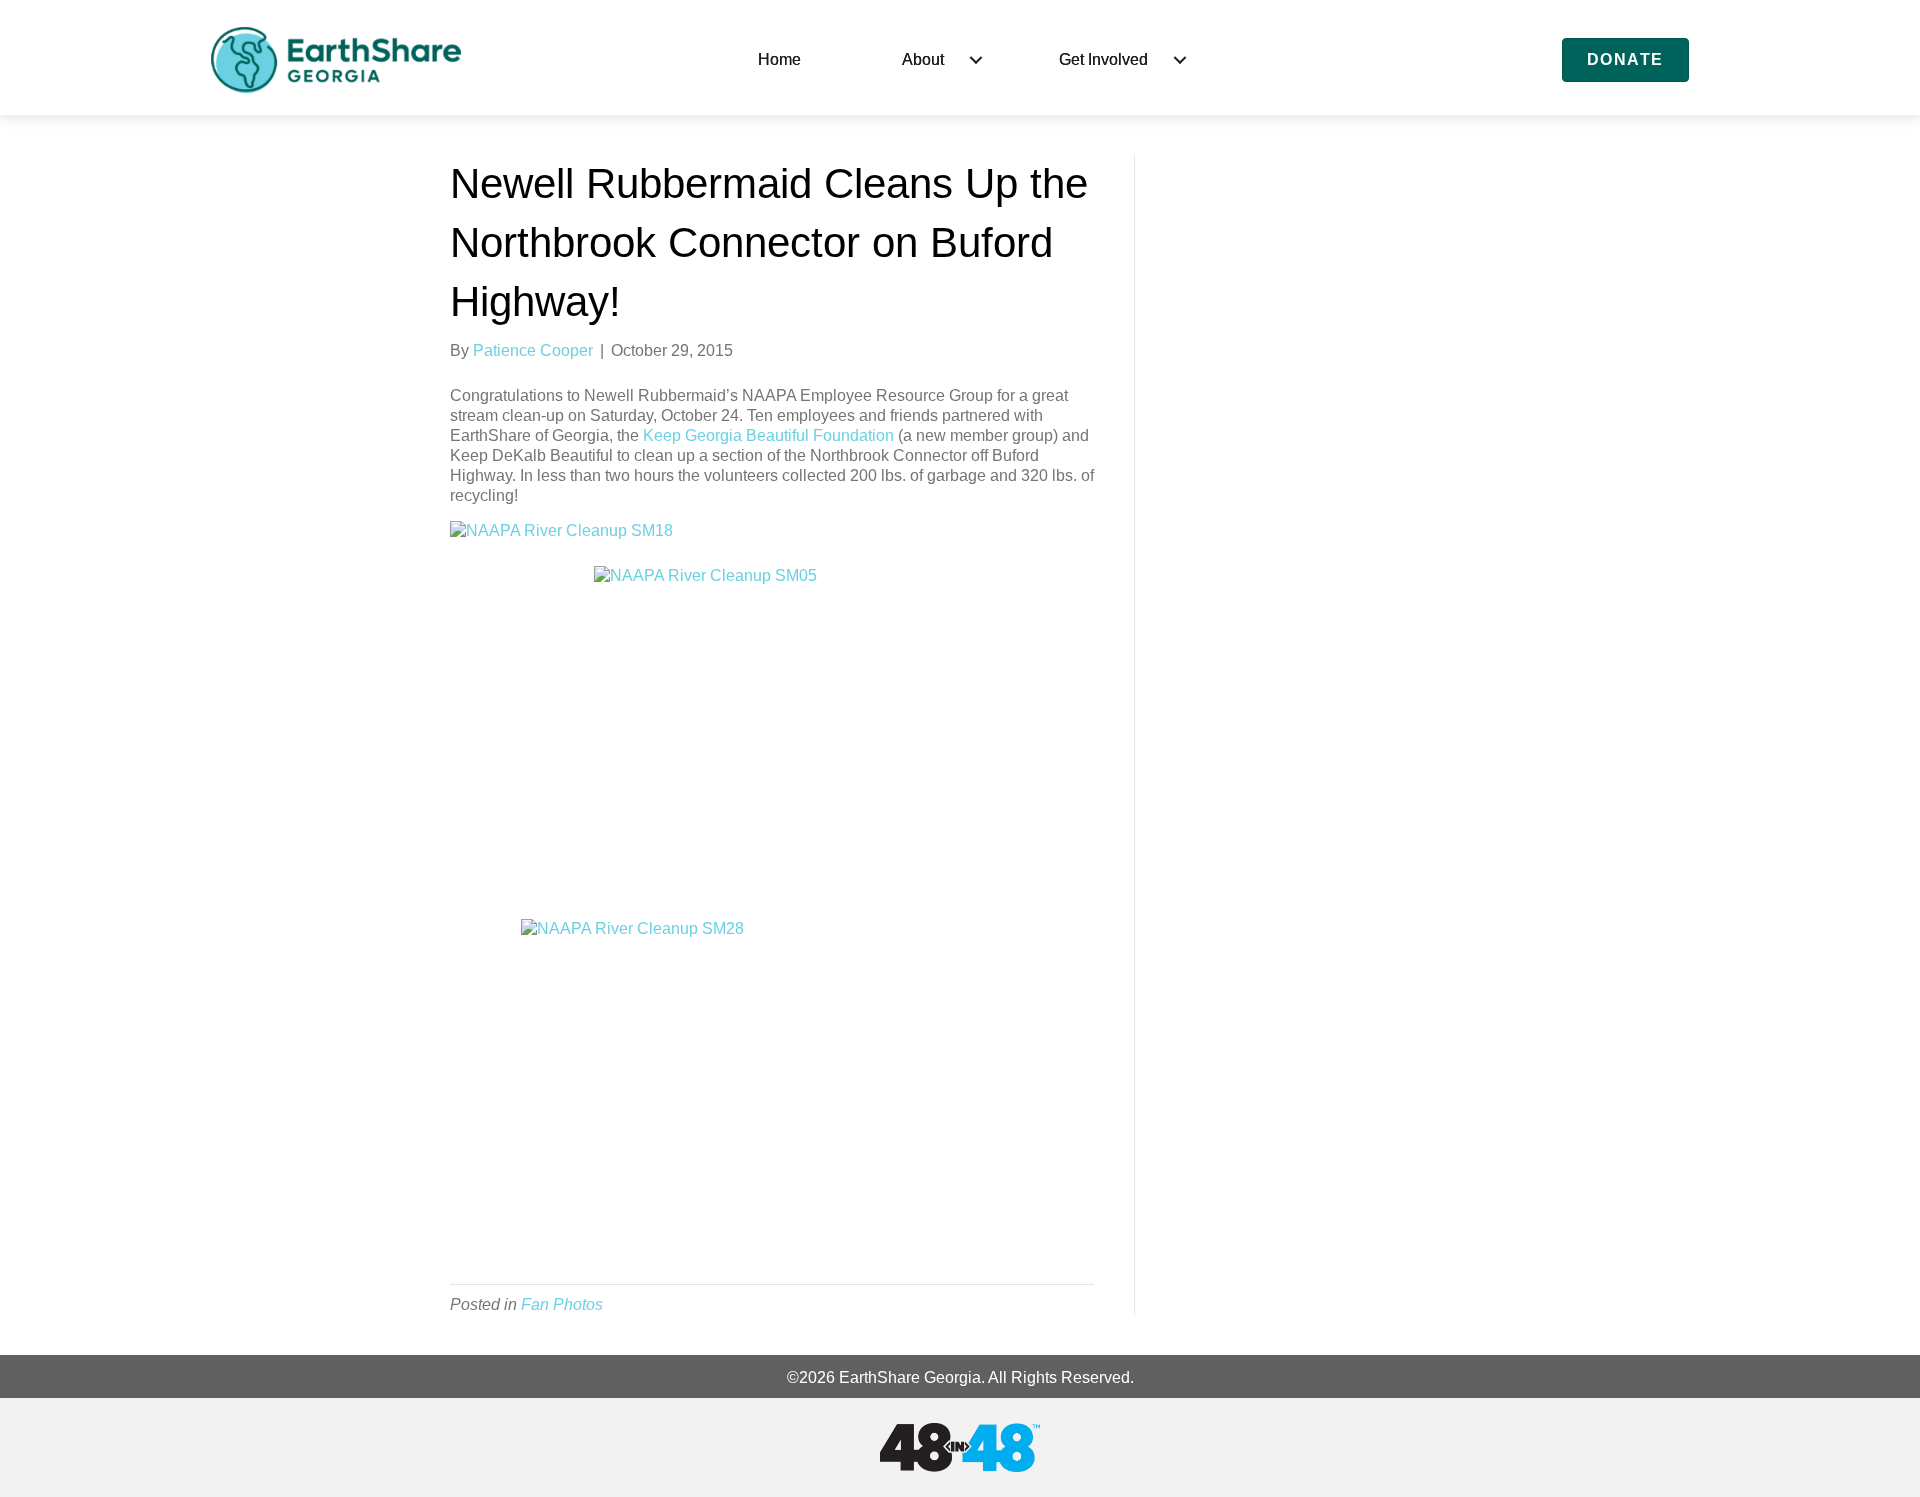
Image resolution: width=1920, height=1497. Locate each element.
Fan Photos (562, 1304)
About (923, 59)
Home (779, 59)
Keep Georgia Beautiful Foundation (768, 435)
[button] (976, 60)
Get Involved (1103, 59)
